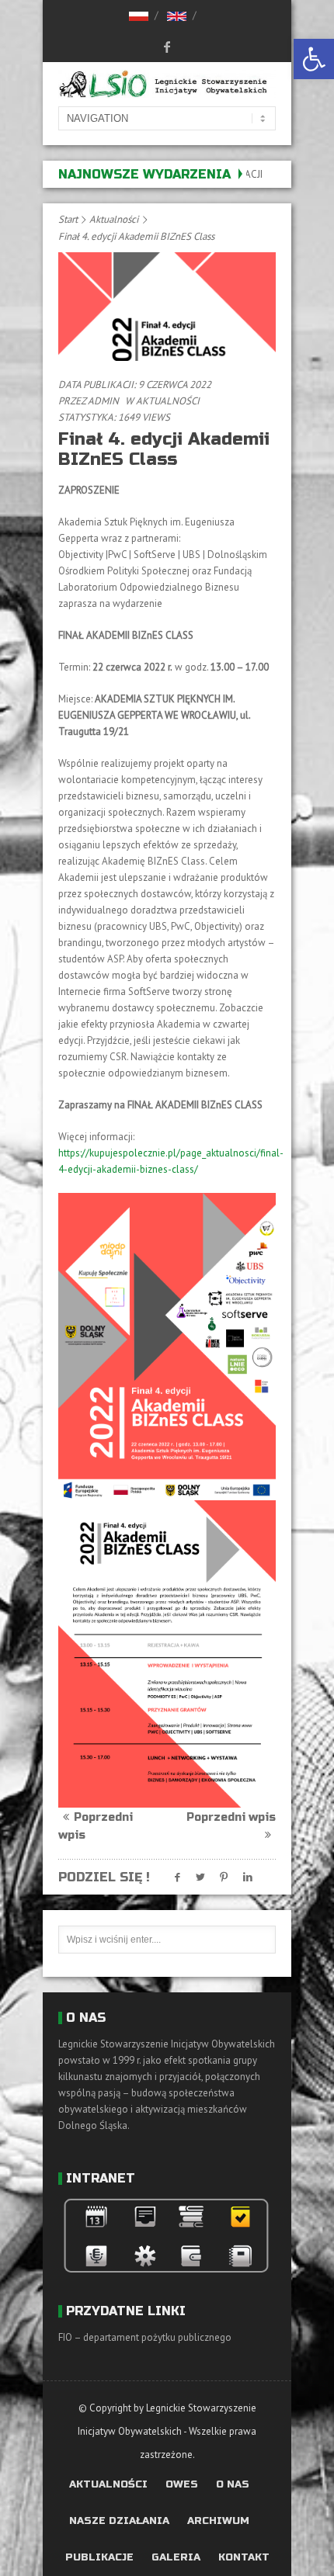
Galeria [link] (176, 2558)
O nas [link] (233, 2485)
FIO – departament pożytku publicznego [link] (145, 2337)
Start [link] (68, 219)
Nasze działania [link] (119, 2521)
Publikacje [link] (99, 2558)
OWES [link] (182, 2485)
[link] (314, 59)
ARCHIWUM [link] (218, 2521)
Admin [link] (103, 401)
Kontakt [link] (244, 2558)
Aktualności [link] (114, 219)
